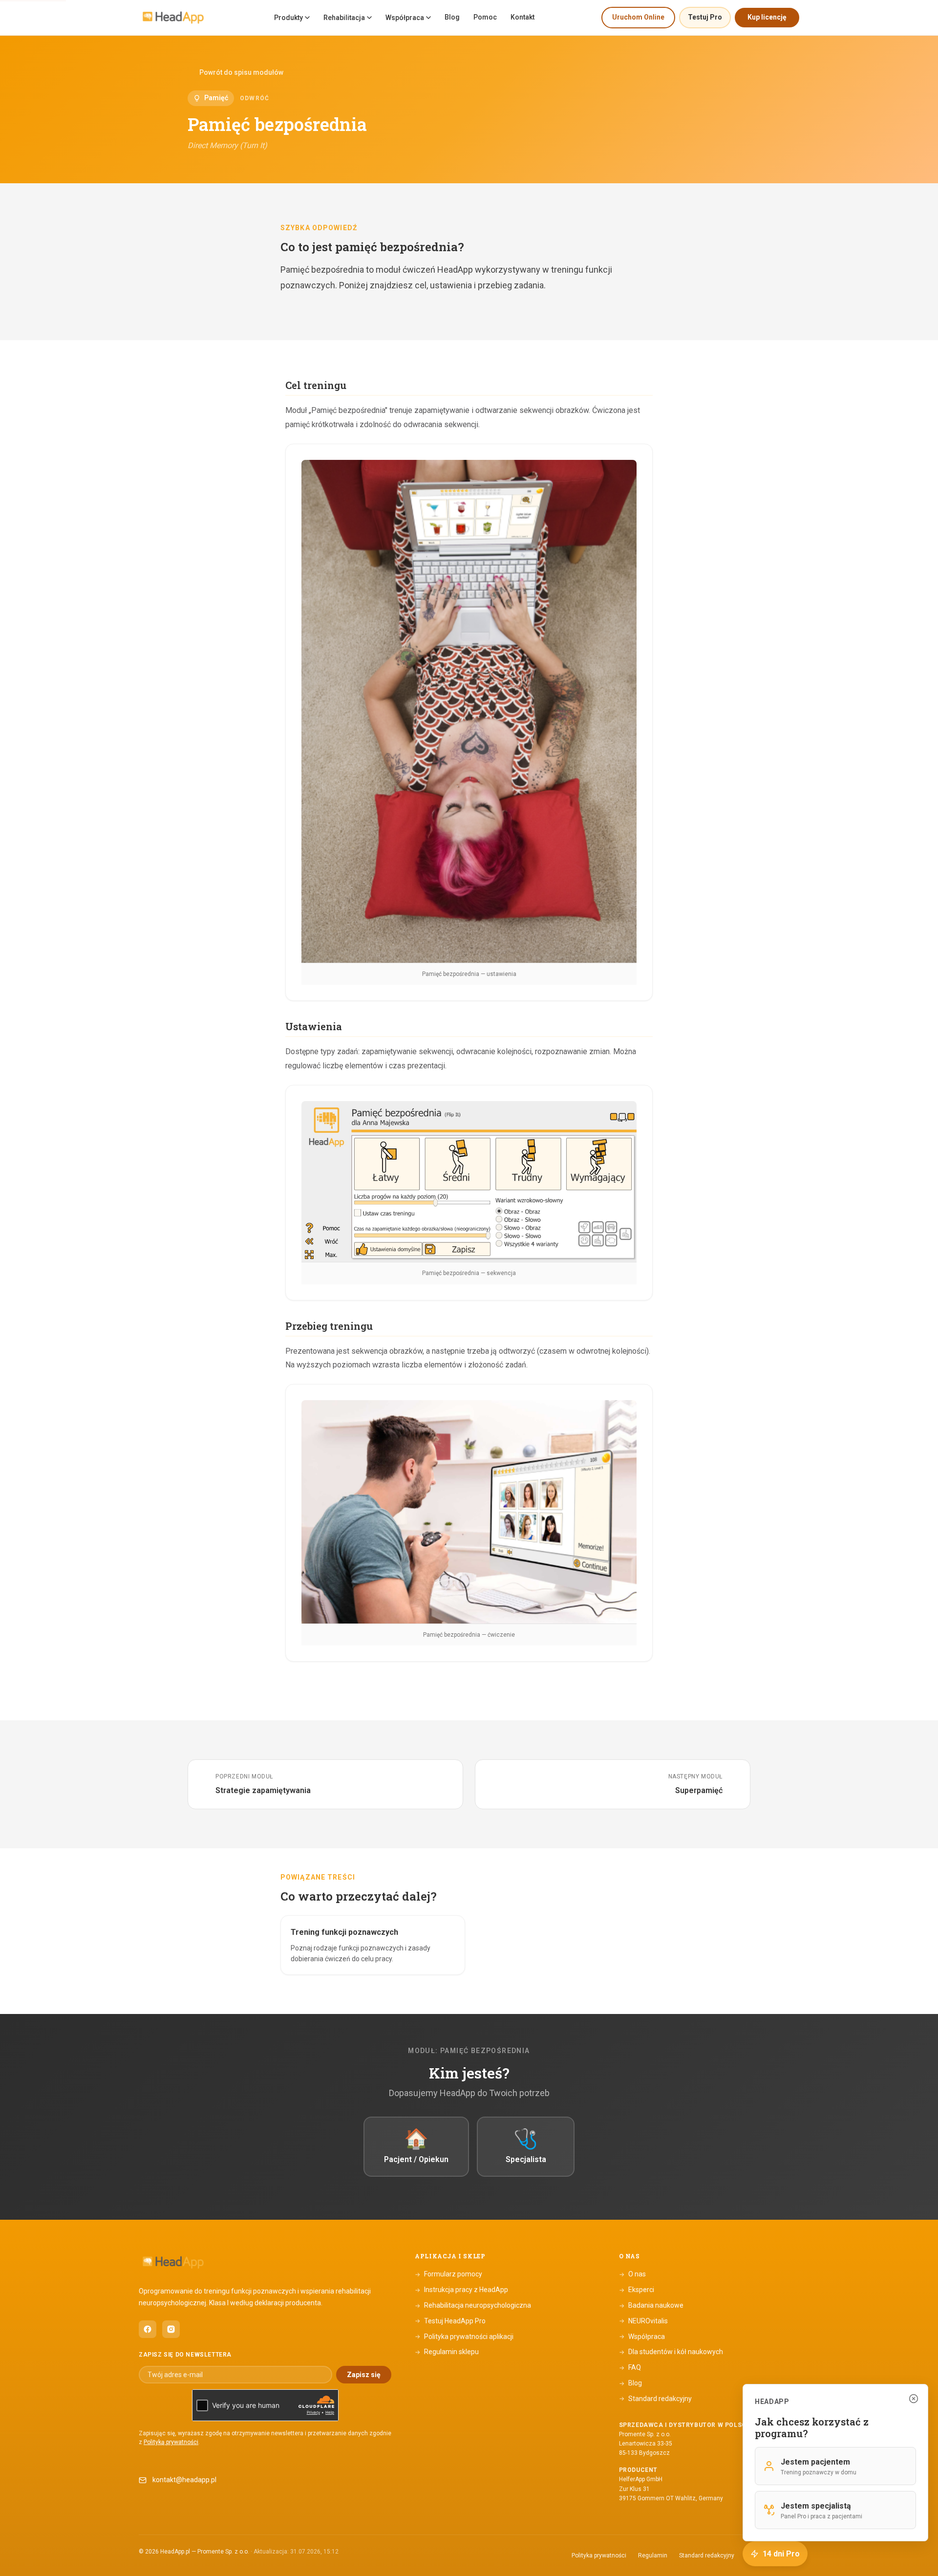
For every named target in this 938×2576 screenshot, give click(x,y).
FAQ (630, 2367)
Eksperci (637, 2290)
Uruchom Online (638, 17)
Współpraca (405, 18)
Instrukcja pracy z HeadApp (461, 2290)
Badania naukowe (651, 2305)
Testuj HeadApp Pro (450, 2321)
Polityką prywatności (171, 2442)
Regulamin (653, 2555)
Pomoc (485, 17)
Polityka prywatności (599, 2555)
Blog (452, 17)
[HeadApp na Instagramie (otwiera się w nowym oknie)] (171, 2329)
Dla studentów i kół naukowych (671, 2352)
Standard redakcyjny (655, 2399)
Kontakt (522, 17)
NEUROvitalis (643, 2321)
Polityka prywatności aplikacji (464, 2337)
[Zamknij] (914, 2399)
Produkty (288, 18)
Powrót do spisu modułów (241, 72)
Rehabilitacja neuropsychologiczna (473, 2305)
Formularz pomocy (448, 2274)
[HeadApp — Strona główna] (173, 18)
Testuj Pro (705, 17)
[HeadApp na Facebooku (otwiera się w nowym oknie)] (148, 2329)
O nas (632, 2274)
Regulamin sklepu (447, 2352)
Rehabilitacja (344, 18)
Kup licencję (767, 17)
